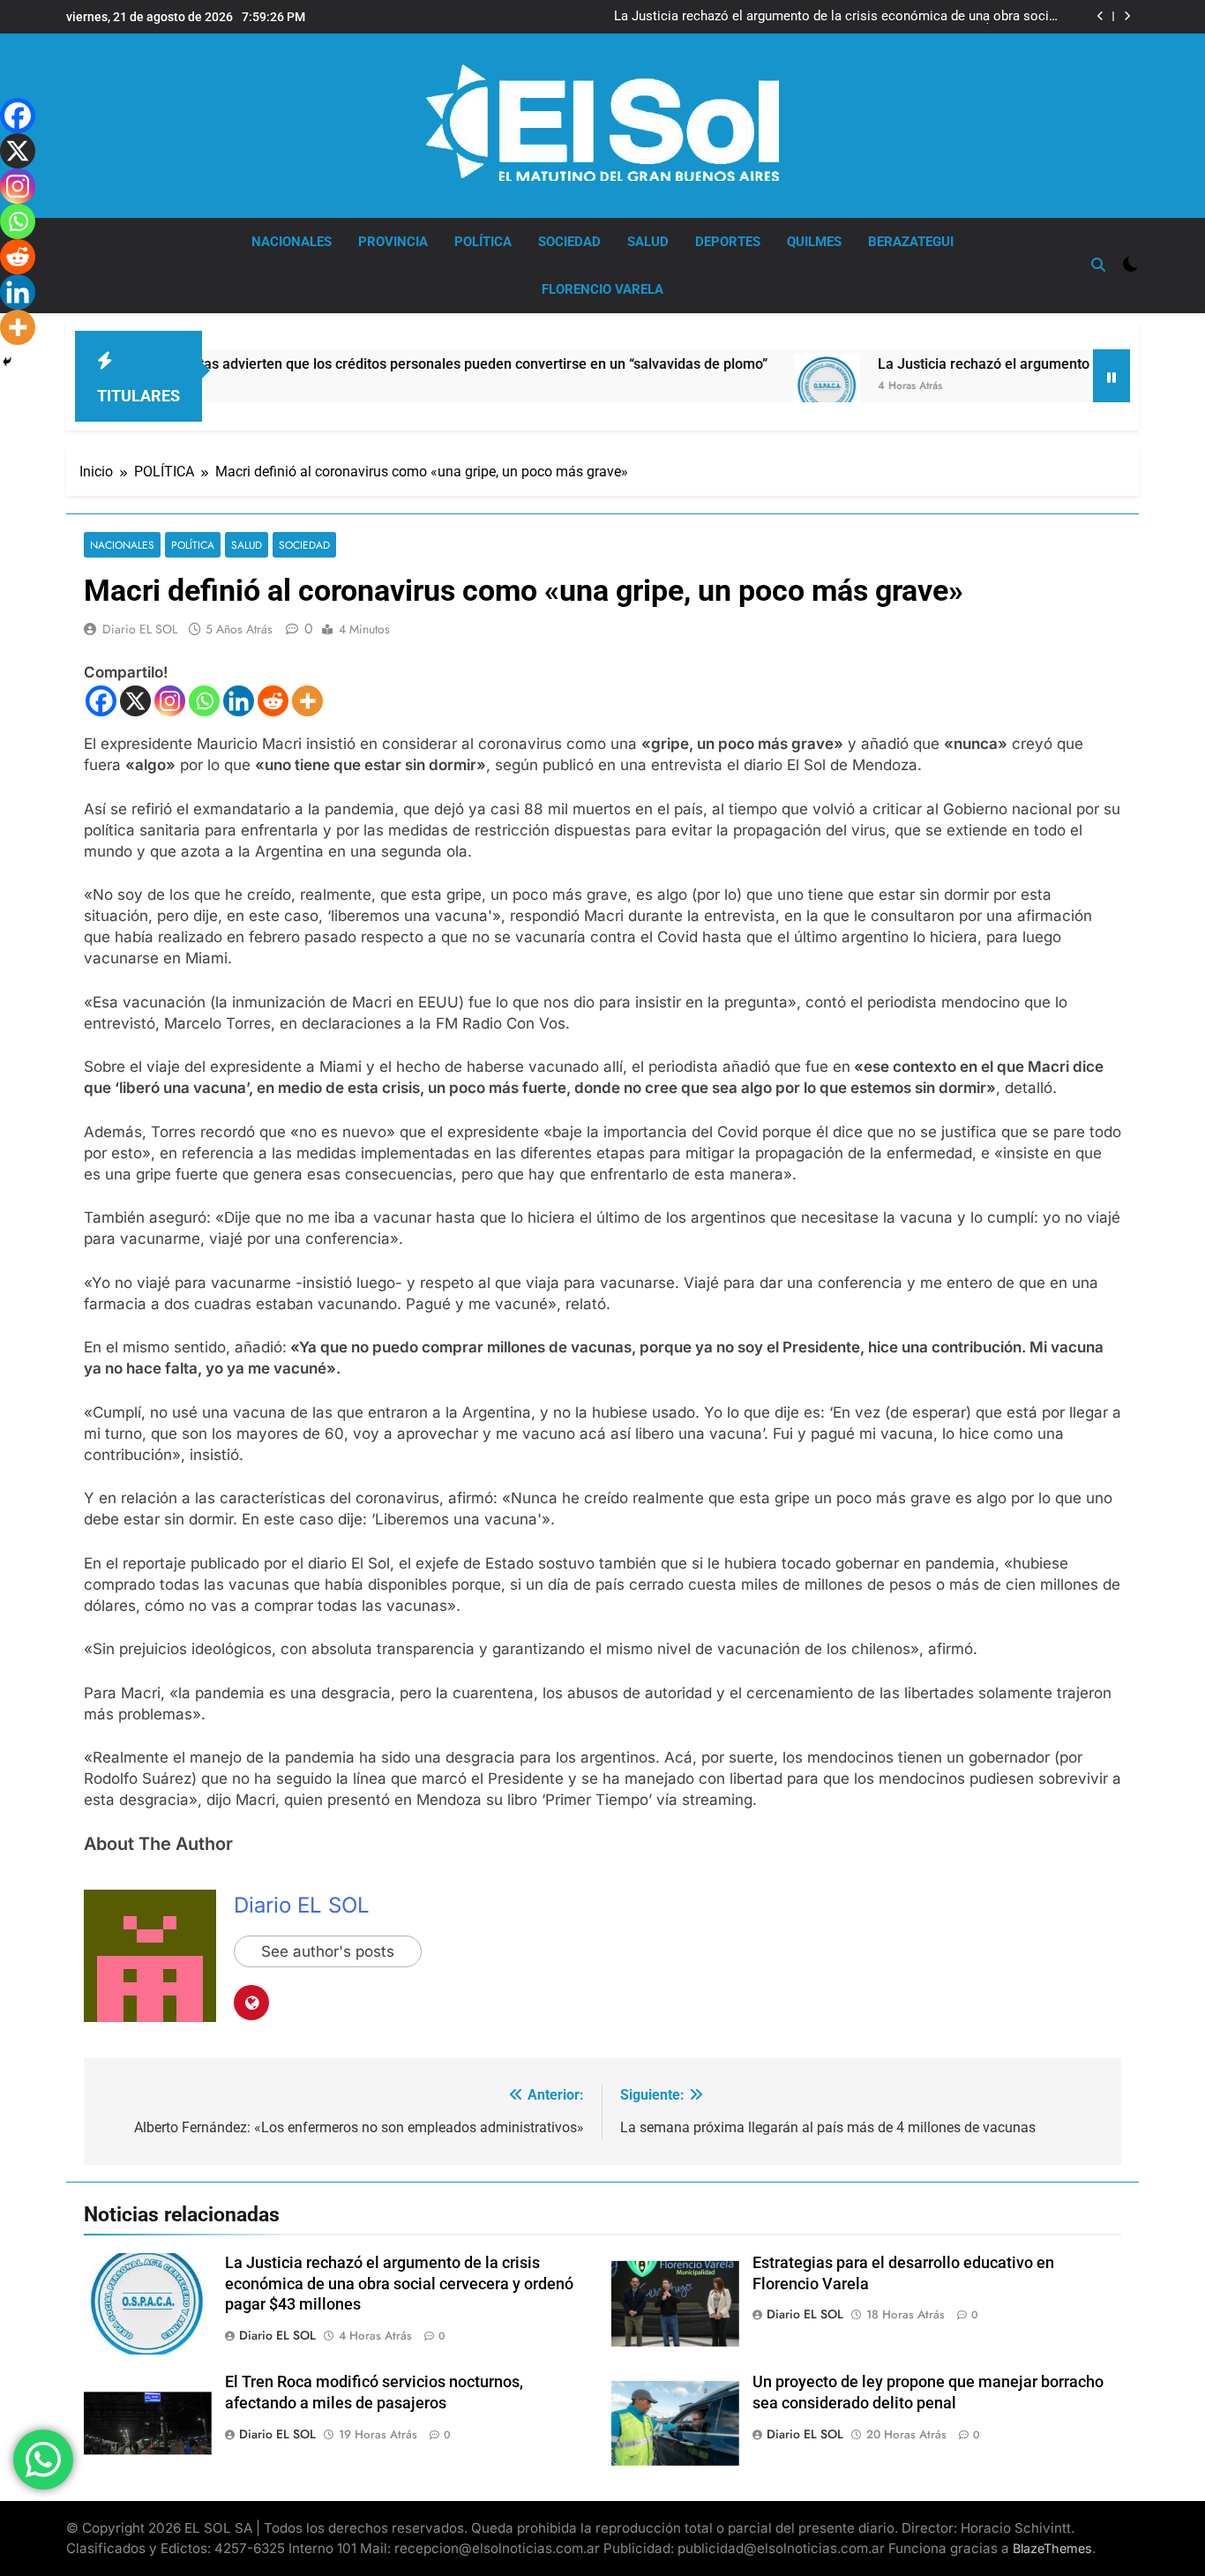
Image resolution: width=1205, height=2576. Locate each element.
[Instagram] (170, 701)
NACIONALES (292, 242)
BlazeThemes (1052, 2548)
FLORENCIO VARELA (602, 289)
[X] (135, 701)
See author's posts (328, 1951)
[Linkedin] (239, 701)
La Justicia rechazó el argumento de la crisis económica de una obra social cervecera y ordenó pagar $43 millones (837, 17)
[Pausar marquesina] (1111, 376)
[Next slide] (1127, 16)
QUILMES (814, 242)
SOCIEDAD (569, 242)
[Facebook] (101, 701)
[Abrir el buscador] (1098, 265)
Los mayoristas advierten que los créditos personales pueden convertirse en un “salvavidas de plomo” (370, 364)
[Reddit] (273, 701)
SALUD (648, 242)
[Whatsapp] (204, 701)
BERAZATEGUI (911, 242)
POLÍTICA (483, 242)
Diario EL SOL (140, 629)
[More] (307, 701)
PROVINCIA (393, 242)
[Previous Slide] (1100, 16)
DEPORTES (728, 242)
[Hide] (7, 362)
